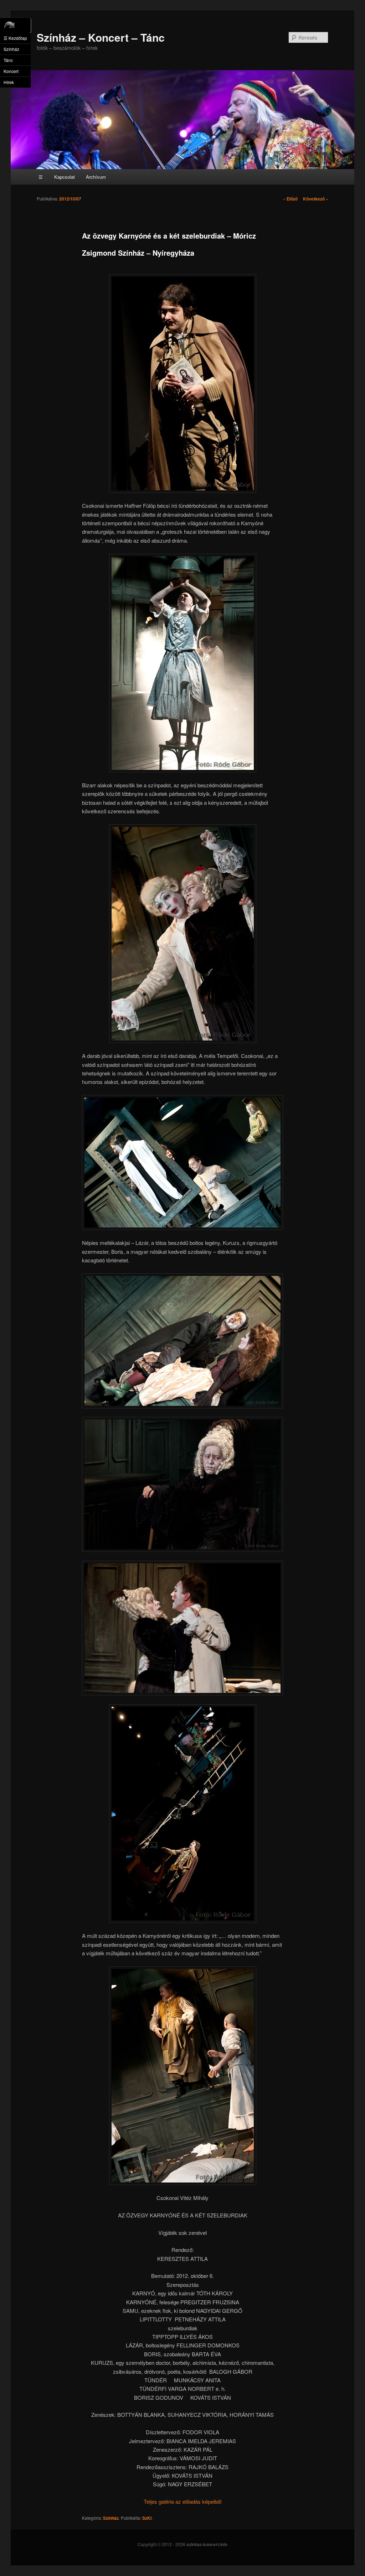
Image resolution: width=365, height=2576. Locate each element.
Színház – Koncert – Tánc (101, 37)
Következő (316, 199)
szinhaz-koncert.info (207, 2544)
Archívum (96, 177)
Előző (290, 199)
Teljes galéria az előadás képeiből (182, 2501)
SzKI (147, 2518)
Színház (111, 2518)
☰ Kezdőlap (15, 38)
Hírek (9, 82)
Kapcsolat (65, 177)
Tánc (8, 60)
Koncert (11, 71)
